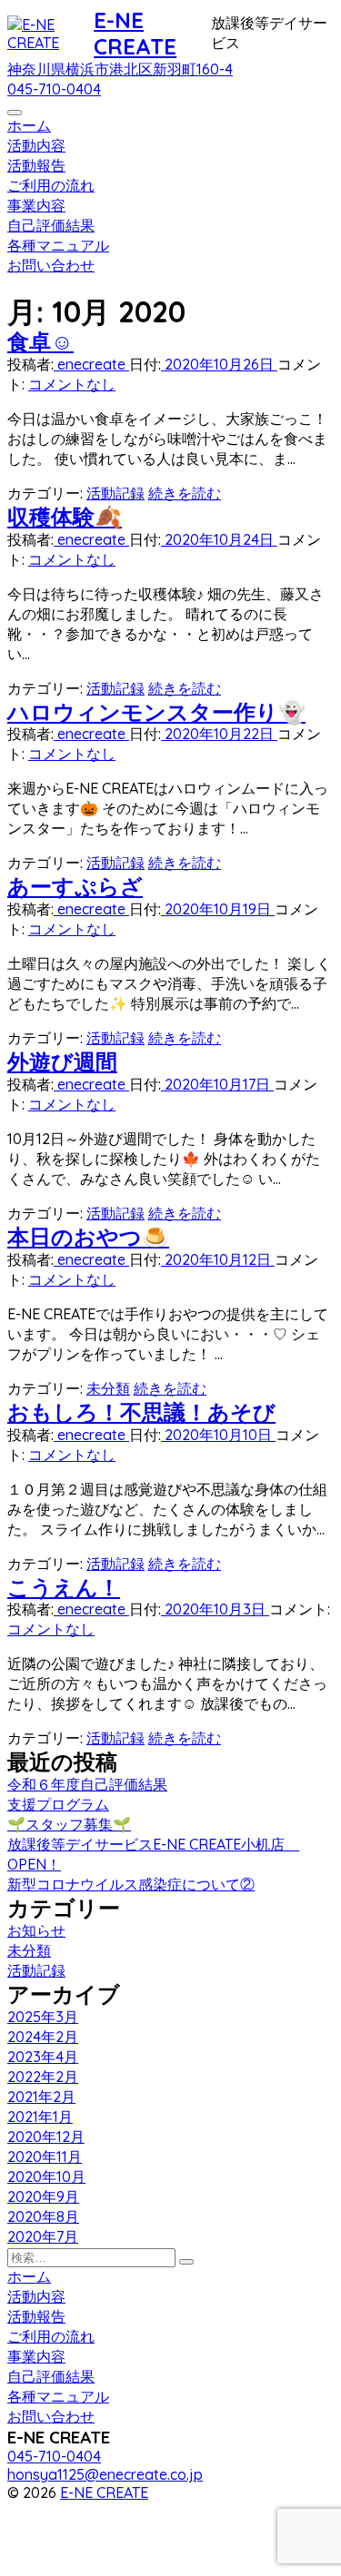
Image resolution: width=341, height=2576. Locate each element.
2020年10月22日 (219, 734)
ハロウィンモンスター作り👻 (156, 712)
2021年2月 (41, 2097)
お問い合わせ (51, 265)
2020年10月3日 (215, 1609)
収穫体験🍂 (65, 517)
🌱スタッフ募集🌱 (69, 1824)
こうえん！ (64, 1587)
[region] (170, 285)
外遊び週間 (62, 1061)
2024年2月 (43, 2037)
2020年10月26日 (219, 364)
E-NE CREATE (135, 33)
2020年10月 (46, 2176)
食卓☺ (40, 341)
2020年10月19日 (218, 909)
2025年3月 (43, 2017)
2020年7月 (43, 2236)
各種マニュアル (58, 245)
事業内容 (36, 205)
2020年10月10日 (218, 1435)
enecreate (91, 364)
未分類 (108, 1388)
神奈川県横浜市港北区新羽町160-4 (120, 69)
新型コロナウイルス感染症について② (131, 1884)
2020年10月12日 (218, 1259)
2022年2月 (43, 2077)
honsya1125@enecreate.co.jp (105, 2474)
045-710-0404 (54, 89)
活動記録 (115, 493)
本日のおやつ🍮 (88, 1237)
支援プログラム (58, 1804)
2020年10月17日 (217, 1084)
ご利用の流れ (51, 185)
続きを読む (185, 493)
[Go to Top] (39, 2560)
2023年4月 (43, 2057)
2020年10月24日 (219, 539)
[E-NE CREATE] (50, 34)
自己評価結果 (51, 225)
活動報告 (36, 165)
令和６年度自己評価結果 (87, 1784)
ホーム (29, 125)
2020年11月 (45, 2157)
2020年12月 (46, 2137)
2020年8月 (43, 2216)
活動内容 (36, 145)
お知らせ (36, 1930)
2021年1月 (40, 2117)
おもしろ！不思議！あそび (141, 1412)
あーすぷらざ (75, 886)
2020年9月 (43, 2196)
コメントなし (72, 384)
